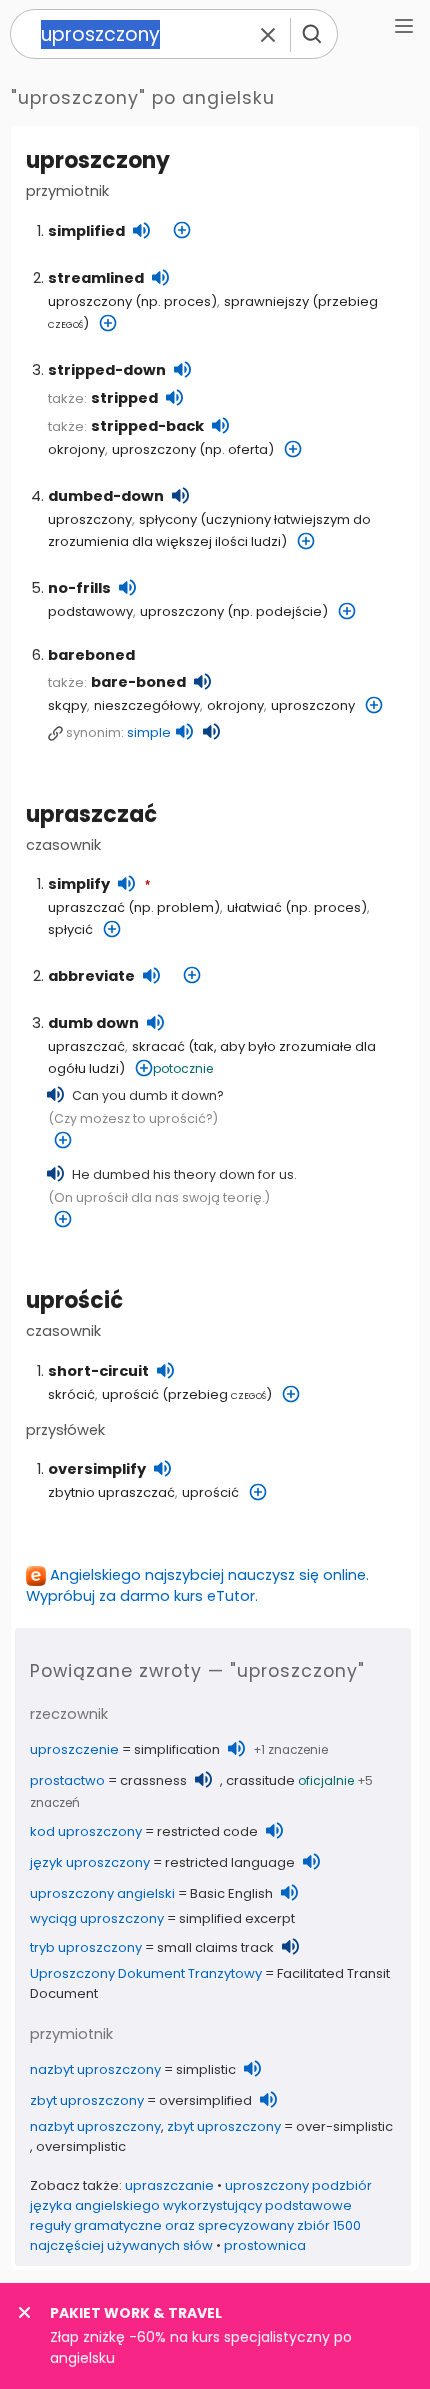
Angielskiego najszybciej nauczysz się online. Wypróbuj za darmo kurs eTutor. (197, 1585)
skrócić (71, 1394)
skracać (158, 1046)
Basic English (231, 1893)
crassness (153, 1780)
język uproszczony (90, 1862)
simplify (79, 884)
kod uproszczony (86, 1831)
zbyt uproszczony (87, 2100)
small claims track (215, 1947)
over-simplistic (344, 2126)
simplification (177, 1749)
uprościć (74, 1300)
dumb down (93, 1023)
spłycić (70, 929)
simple (149, 732)
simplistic (206, 2069)
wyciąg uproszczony (97, 1918)
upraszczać (91, 814)
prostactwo (67, 1780)
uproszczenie (74, 1749)
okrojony (76, 449)
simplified (86, 231)
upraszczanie (169, 2185)
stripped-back (147, 426)
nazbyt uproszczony (95, 2069)
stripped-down (107, 370)
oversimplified (205, 2100)
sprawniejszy (266, 301)
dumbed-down (106, 496)
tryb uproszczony (86, 1947)
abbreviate (91, 976)
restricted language (230, 1862)
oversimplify (97, 1469)
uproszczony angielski (102, 1893)
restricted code (207, 1831)
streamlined (96, 278)
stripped (124, 398)
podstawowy (90, 611)
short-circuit (98, 1371)
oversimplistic (81, 2146)
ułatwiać (254, 907)
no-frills (79, 588)
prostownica (265, 2245)
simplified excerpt (237, 1918)
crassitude (260, 1780)
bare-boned (138, 682)
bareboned (91, 655)
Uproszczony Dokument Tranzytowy (146, 1973)
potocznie (183, 1068)
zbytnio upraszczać (111, 1492)
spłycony (168, 519)
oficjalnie (326, 1780)
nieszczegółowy (147, 705)
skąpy (67, 705)
